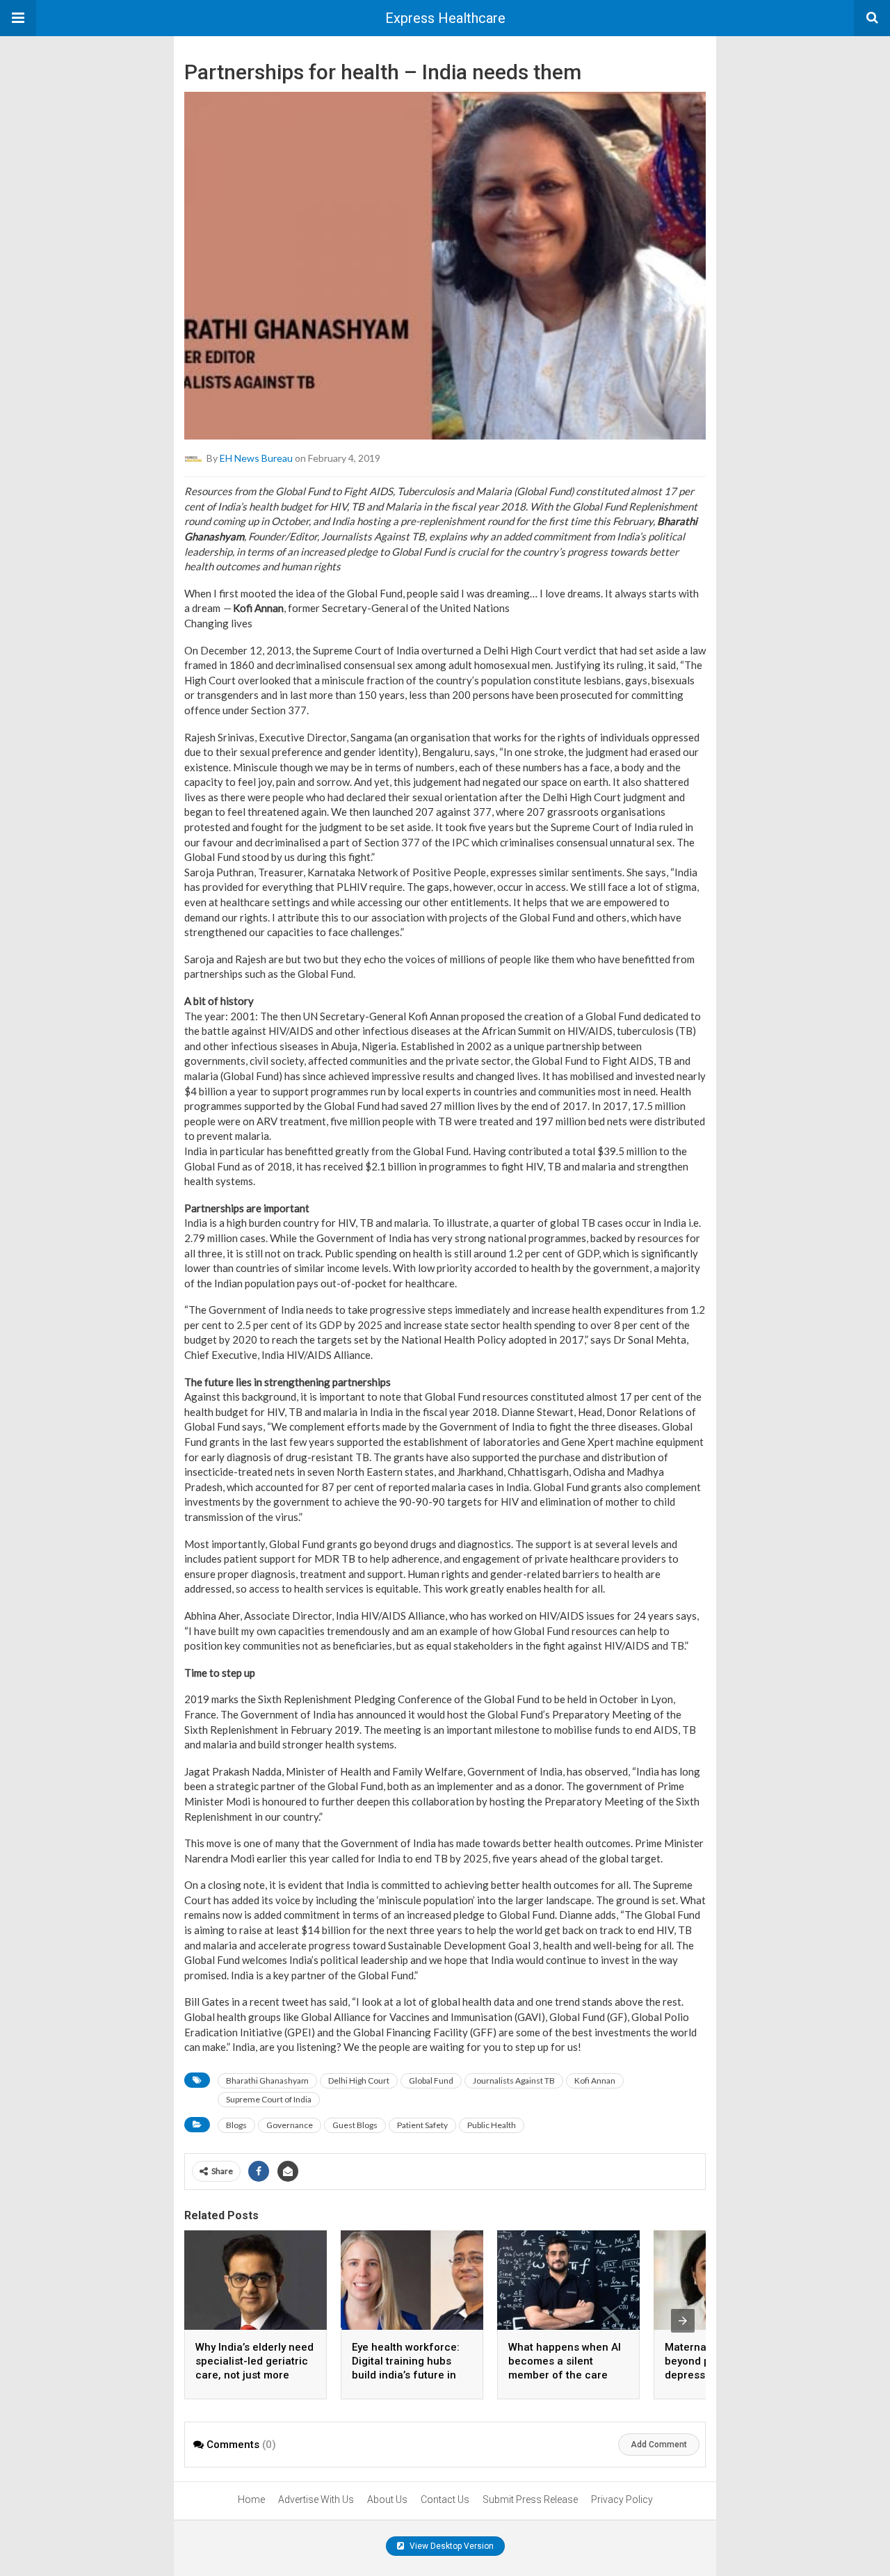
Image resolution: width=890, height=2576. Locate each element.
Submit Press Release (530, 2499)
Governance (290, 2125)
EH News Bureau (256, 458)
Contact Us (445, 2499)
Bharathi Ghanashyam (267, 2080)
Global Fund (431, 2080)
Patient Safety (422, 2125)
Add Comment (659, 2445)
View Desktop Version (451, 2546)
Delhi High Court (359, 2080)
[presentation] (683, 2321)
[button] (18, 18)
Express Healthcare (445, 18)
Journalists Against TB (514, 2080)
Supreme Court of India (269, 2099)
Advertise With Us (316, 2499)
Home (251, 2499)
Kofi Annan (595, 2080)
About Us (387, 2499)
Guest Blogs (355, 2125)
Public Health (492, 2125)
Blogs (236, 2125)
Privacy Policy (622, 2499)
